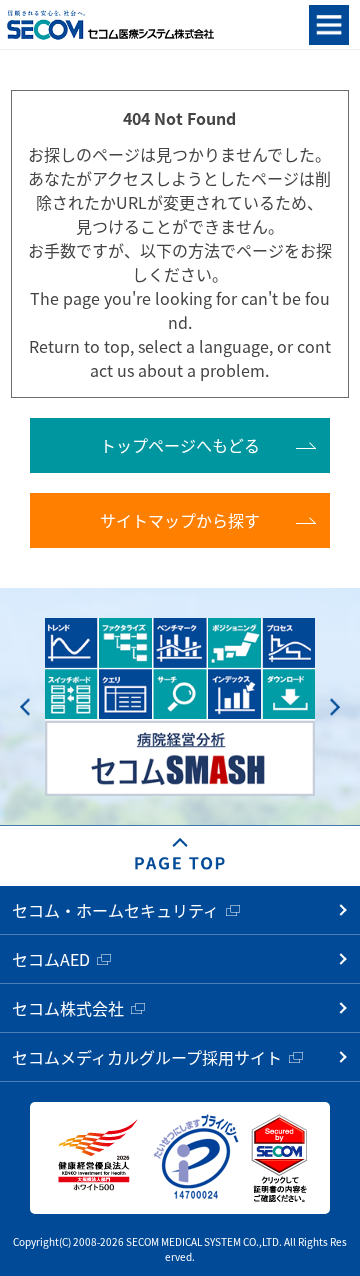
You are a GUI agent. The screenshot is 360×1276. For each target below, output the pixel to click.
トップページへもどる (180, 445)
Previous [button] (25, 706)
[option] (180, 707)
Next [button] (335, 706)
